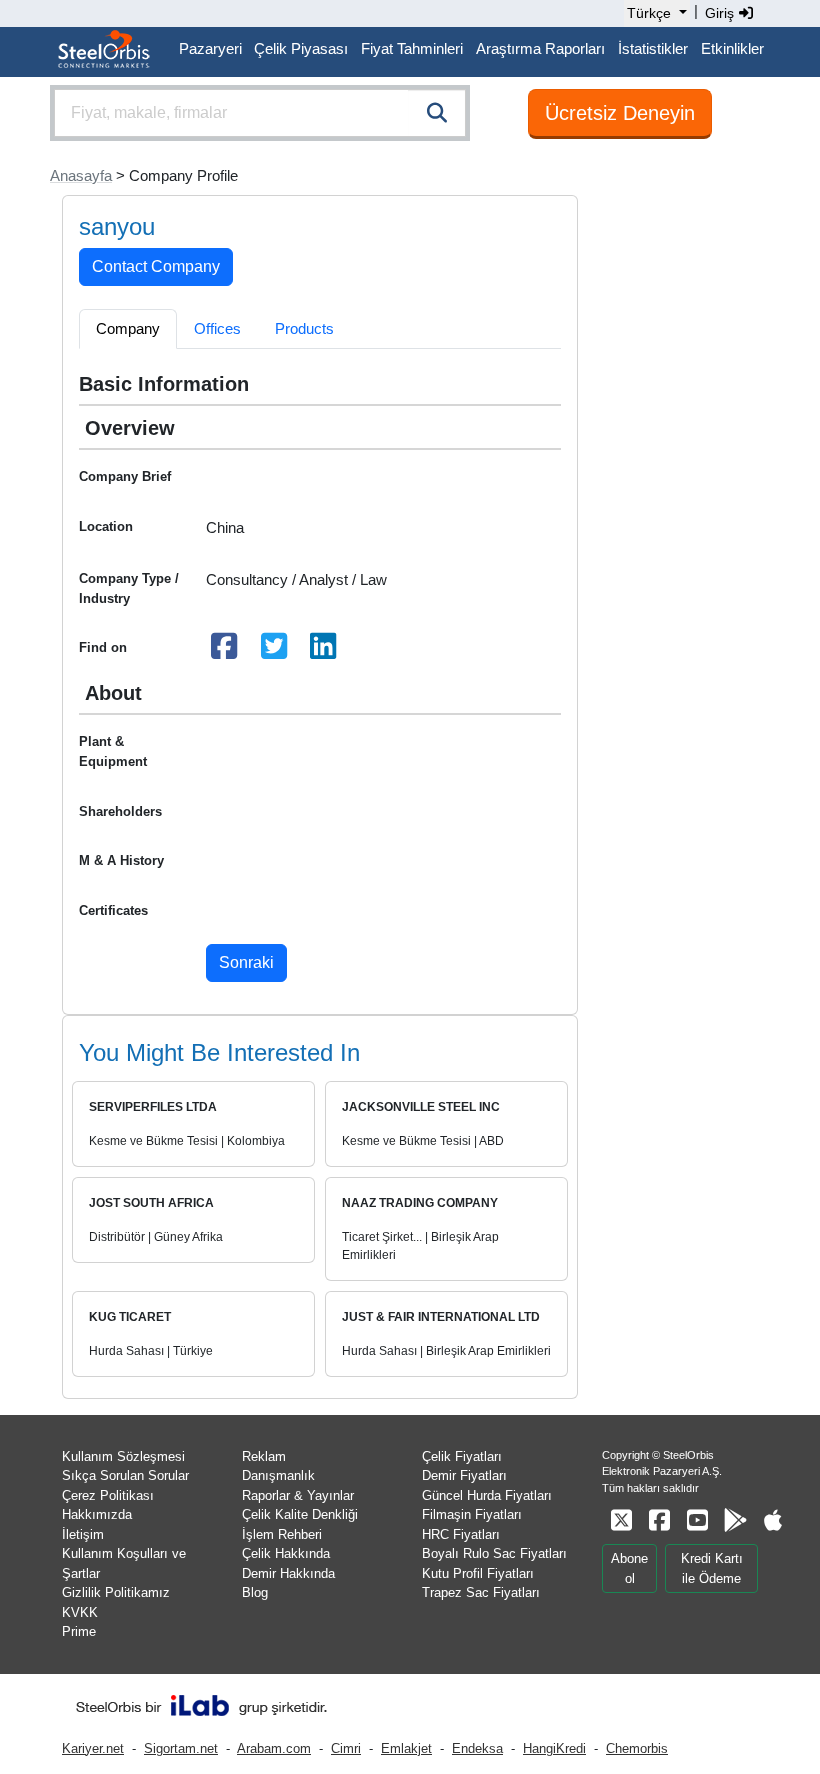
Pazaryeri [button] (210, 48)
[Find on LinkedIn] (324, 651)
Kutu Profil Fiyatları (478, 1573)
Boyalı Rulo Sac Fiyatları (494, 1553)
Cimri (346, 1748)
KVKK (80, 1612)
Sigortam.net (181, 1748)
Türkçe (649, 13)
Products (304, 328)
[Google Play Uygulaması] (735, 1520)
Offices (217, 328)
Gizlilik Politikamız (116, 1592)
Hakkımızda (97, 1514)
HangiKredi (554, 1748)
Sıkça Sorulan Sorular (125, 1475)
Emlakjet (406, 1748)
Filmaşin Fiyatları (472, 1514)
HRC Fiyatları (461, 1534)
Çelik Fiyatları (462, 1456)
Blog (255, 1592)
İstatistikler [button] (653, 48)
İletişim (83, 1534)
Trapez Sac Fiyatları (481, 1592)
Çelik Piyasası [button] (301, 48)
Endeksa (477, 1748)
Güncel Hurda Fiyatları (487, 1495)
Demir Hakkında (288, 1573)
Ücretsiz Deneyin (620, 113)
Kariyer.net (93, 1748)
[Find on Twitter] (274, 651)
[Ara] (437, 113)
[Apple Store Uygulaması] (773, 1520)
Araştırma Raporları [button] (540, 48)
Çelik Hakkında (286, 1553)
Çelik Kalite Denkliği (300, 1514)
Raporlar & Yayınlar (298, 1495)
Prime (79, 1631)
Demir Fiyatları (464, 1475)
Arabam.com (274, 1748)
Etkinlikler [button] (732, 48)
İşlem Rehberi (282, 1534)
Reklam (264, 1456)
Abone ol (629, 1568)
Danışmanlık (278, 1475)
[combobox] (260, 113)
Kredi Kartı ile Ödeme (712, 1568)
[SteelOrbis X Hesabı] (621, 1520)
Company (128, 328)
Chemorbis (637, 1748)
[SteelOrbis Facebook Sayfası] (659, 1520)
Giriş (721, 13)
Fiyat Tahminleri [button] (412, 48)
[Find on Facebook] (225, 651)
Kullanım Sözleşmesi (123, 1456)
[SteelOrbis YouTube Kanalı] (697, 1520)
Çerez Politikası (108, 1495)
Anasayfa (81, 175)
